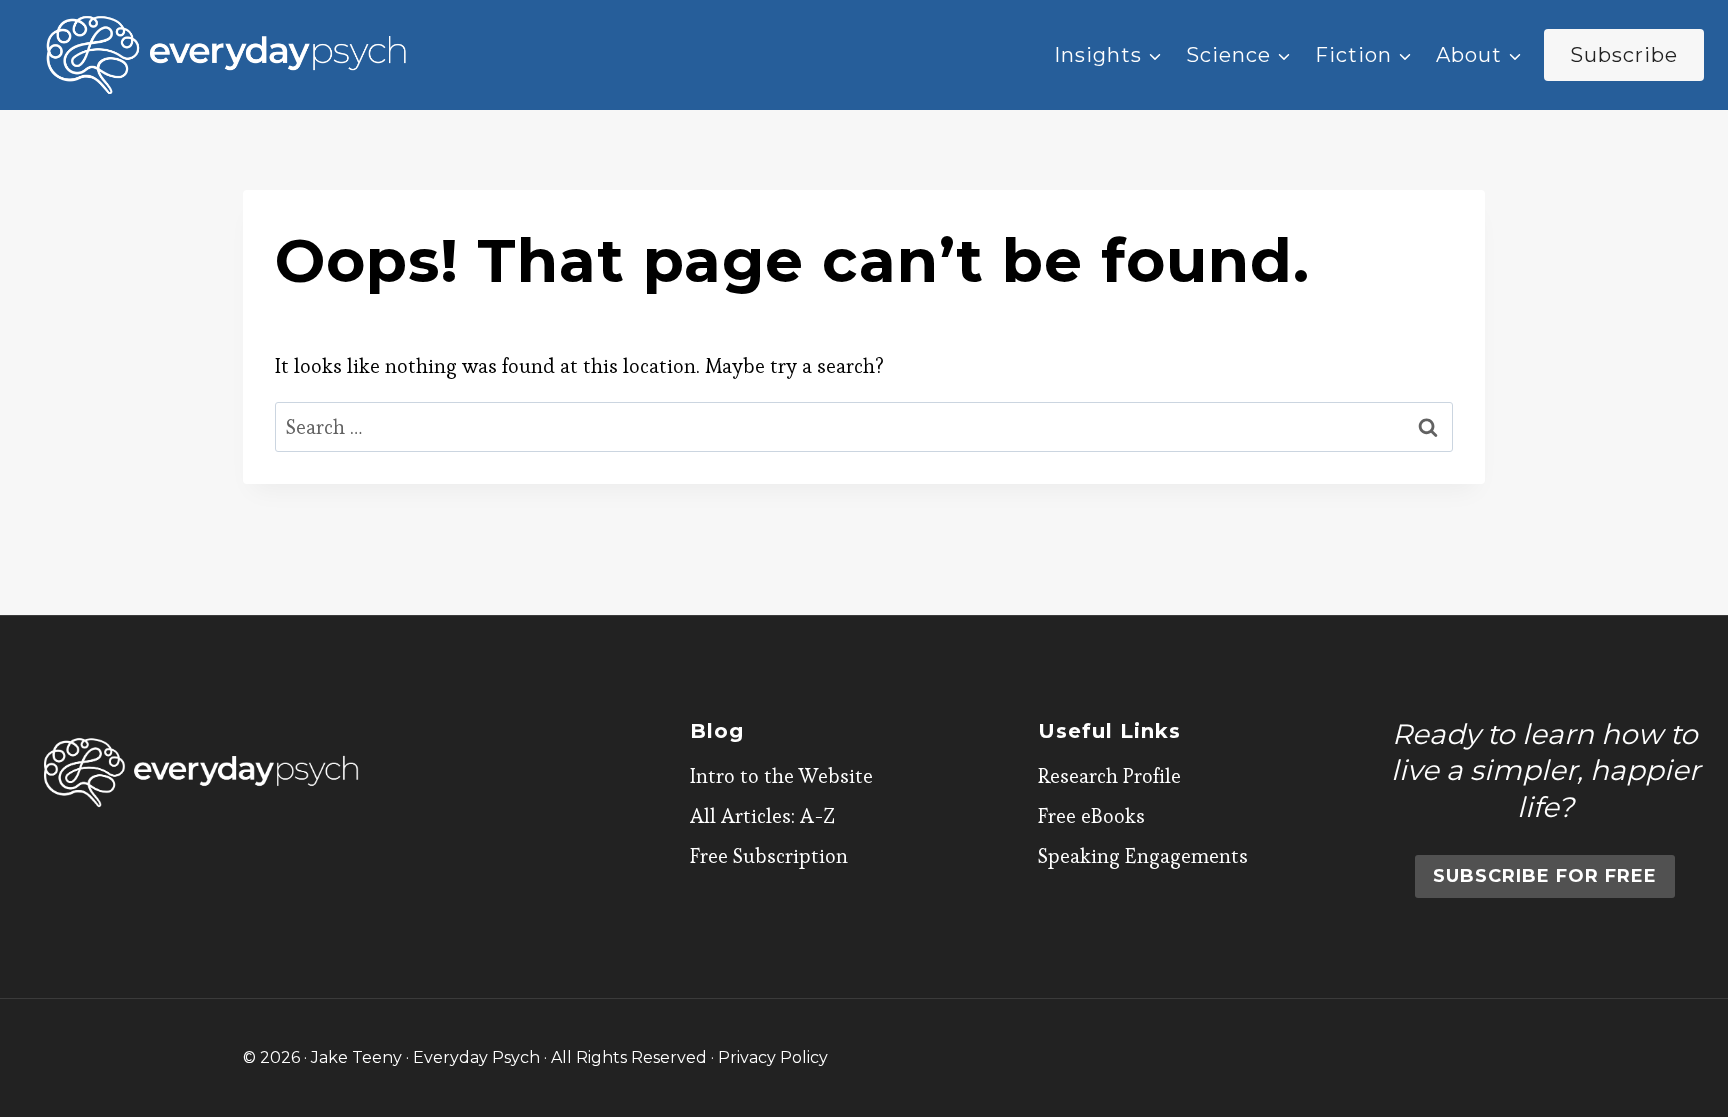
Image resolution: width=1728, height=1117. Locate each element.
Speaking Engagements (1143, 856)
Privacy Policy (773, 1057)
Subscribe (1624, 55)
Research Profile (1109, 776)
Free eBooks (1091, 816)
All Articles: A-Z (762, 816)
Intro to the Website (781, 776)
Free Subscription (769, 856)
